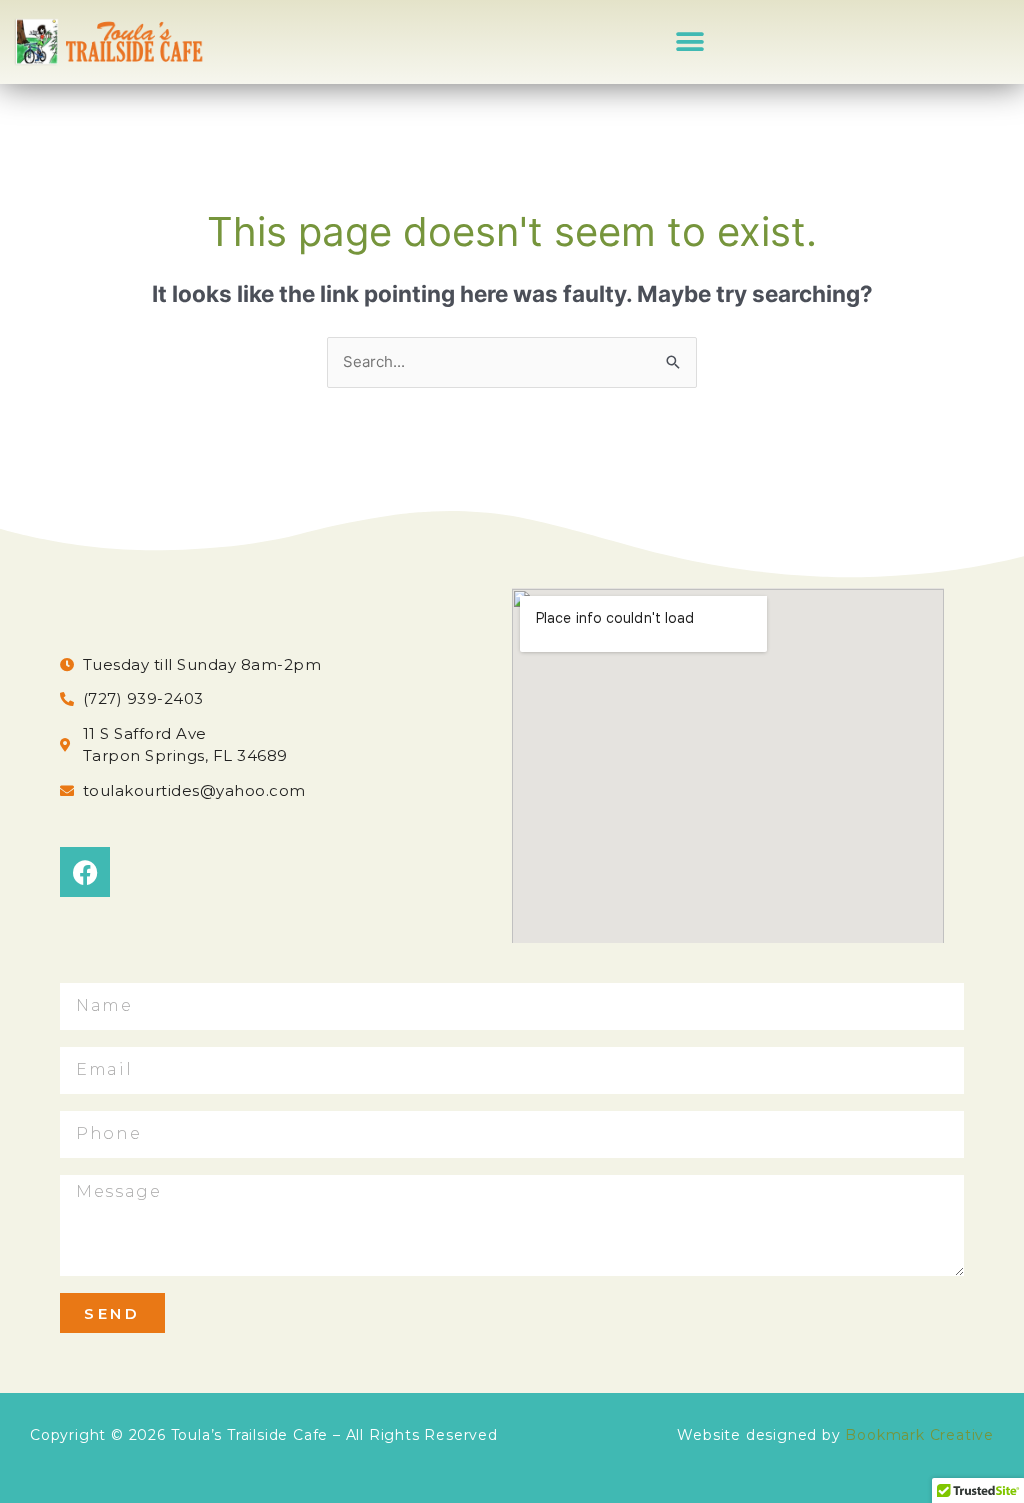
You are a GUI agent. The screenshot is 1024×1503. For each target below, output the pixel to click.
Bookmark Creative (919, 1435)
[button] (690, 41)
